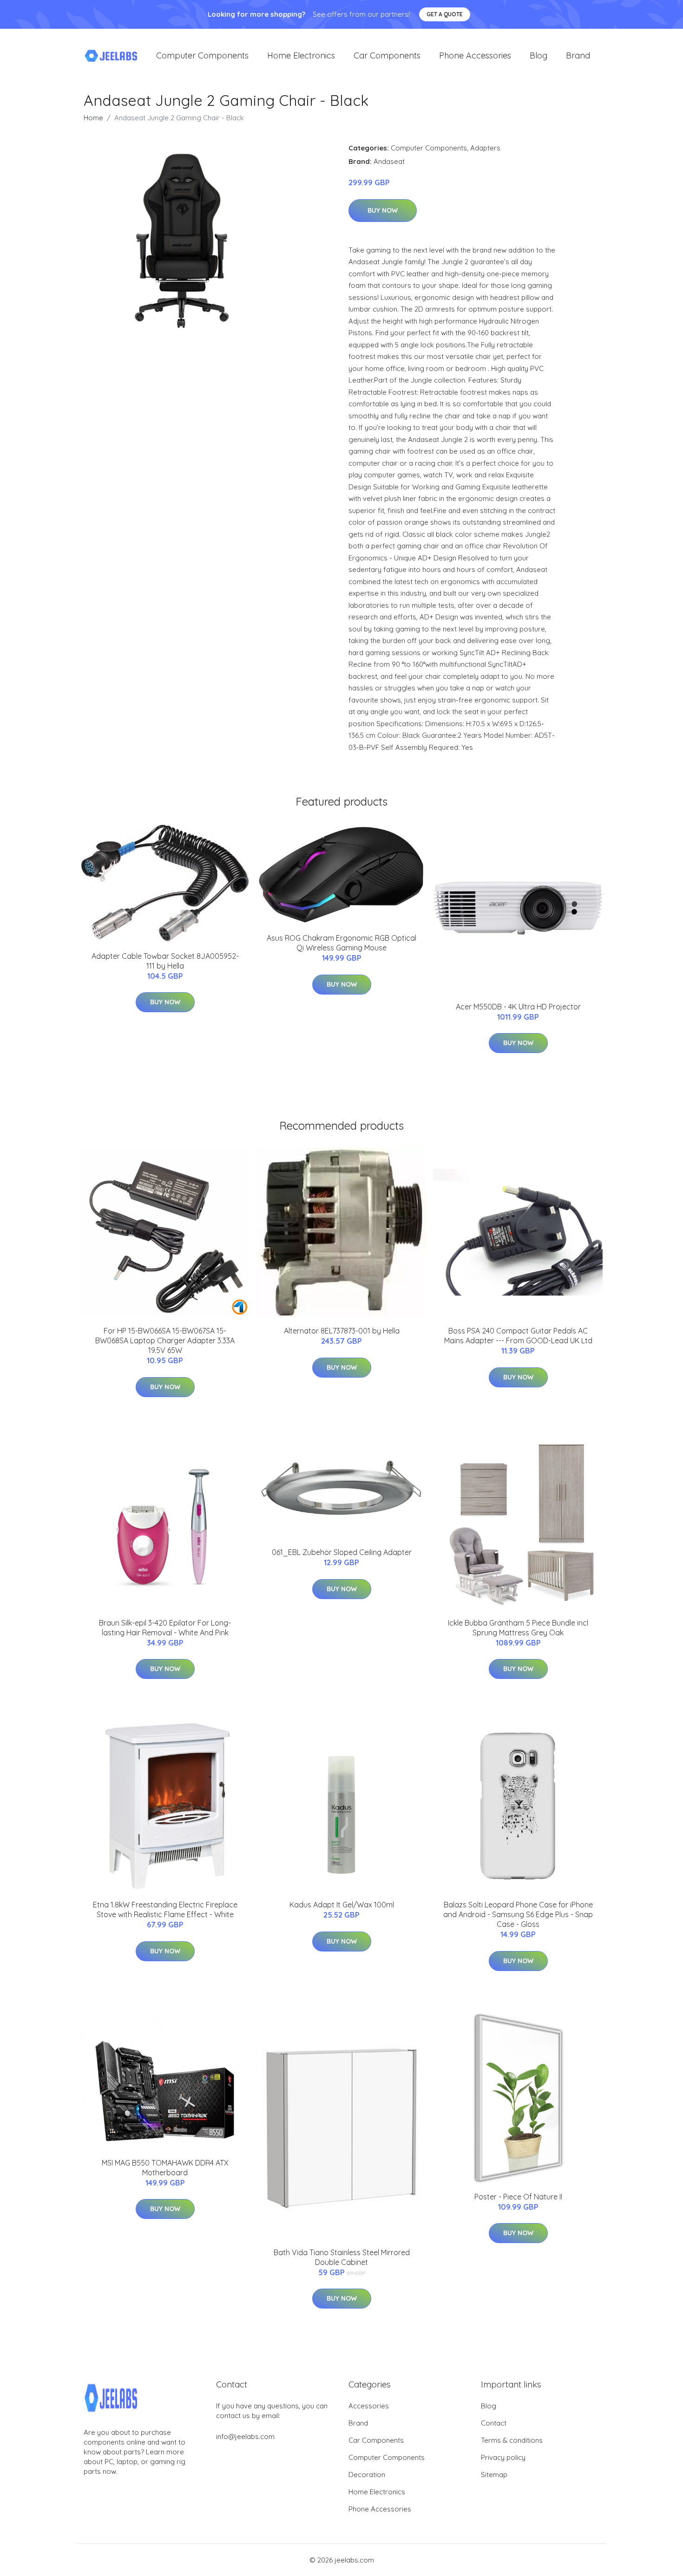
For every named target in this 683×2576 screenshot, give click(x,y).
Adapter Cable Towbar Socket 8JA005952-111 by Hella (165, 961)
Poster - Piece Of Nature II (518, 2197)
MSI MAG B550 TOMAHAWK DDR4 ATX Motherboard (165, 2168)
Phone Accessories (475, 55)
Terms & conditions (512, 2440)
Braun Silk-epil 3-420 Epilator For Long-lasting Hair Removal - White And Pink (165, 1628)
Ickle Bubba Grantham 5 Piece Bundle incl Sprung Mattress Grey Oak (518, 1628)
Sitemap (494, 2475)
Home (93, 118)
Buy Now (383, 210)
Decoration (367, 2475)
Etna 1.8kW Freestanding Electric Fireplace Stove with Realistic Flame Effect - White (165, 1909)
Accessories (369, 2406)
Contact (494, 2423)
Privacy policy (503, 2457)
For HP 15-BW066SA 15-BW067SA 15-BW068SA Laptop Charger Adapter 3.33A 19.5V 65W (165, 1340)
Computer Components (202, 55)
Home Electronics (301, 55)
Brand (578, 55)
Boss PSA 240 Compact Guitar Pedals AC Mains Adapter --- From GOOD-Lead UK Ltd (518, 1336)
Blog (539, 55)
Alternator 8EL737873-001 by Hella (342, 1331)
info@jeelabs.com (245, 2436)
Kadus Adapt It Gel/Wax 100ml (342, 1905)
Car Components (387, 55)
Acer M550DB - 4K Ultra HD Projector (518, 1007)
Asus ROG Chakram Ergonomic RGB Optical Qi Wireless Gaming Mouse (341, 943)
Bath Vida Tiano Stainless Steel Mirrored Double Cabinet (342, 2257)
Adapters (485, 148)
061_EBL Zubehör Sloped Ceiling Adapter (342, 1552)
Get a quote (445, 14)
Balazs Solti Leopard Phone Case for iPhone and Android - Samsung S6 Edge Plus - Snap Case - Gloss (518, 1914)
